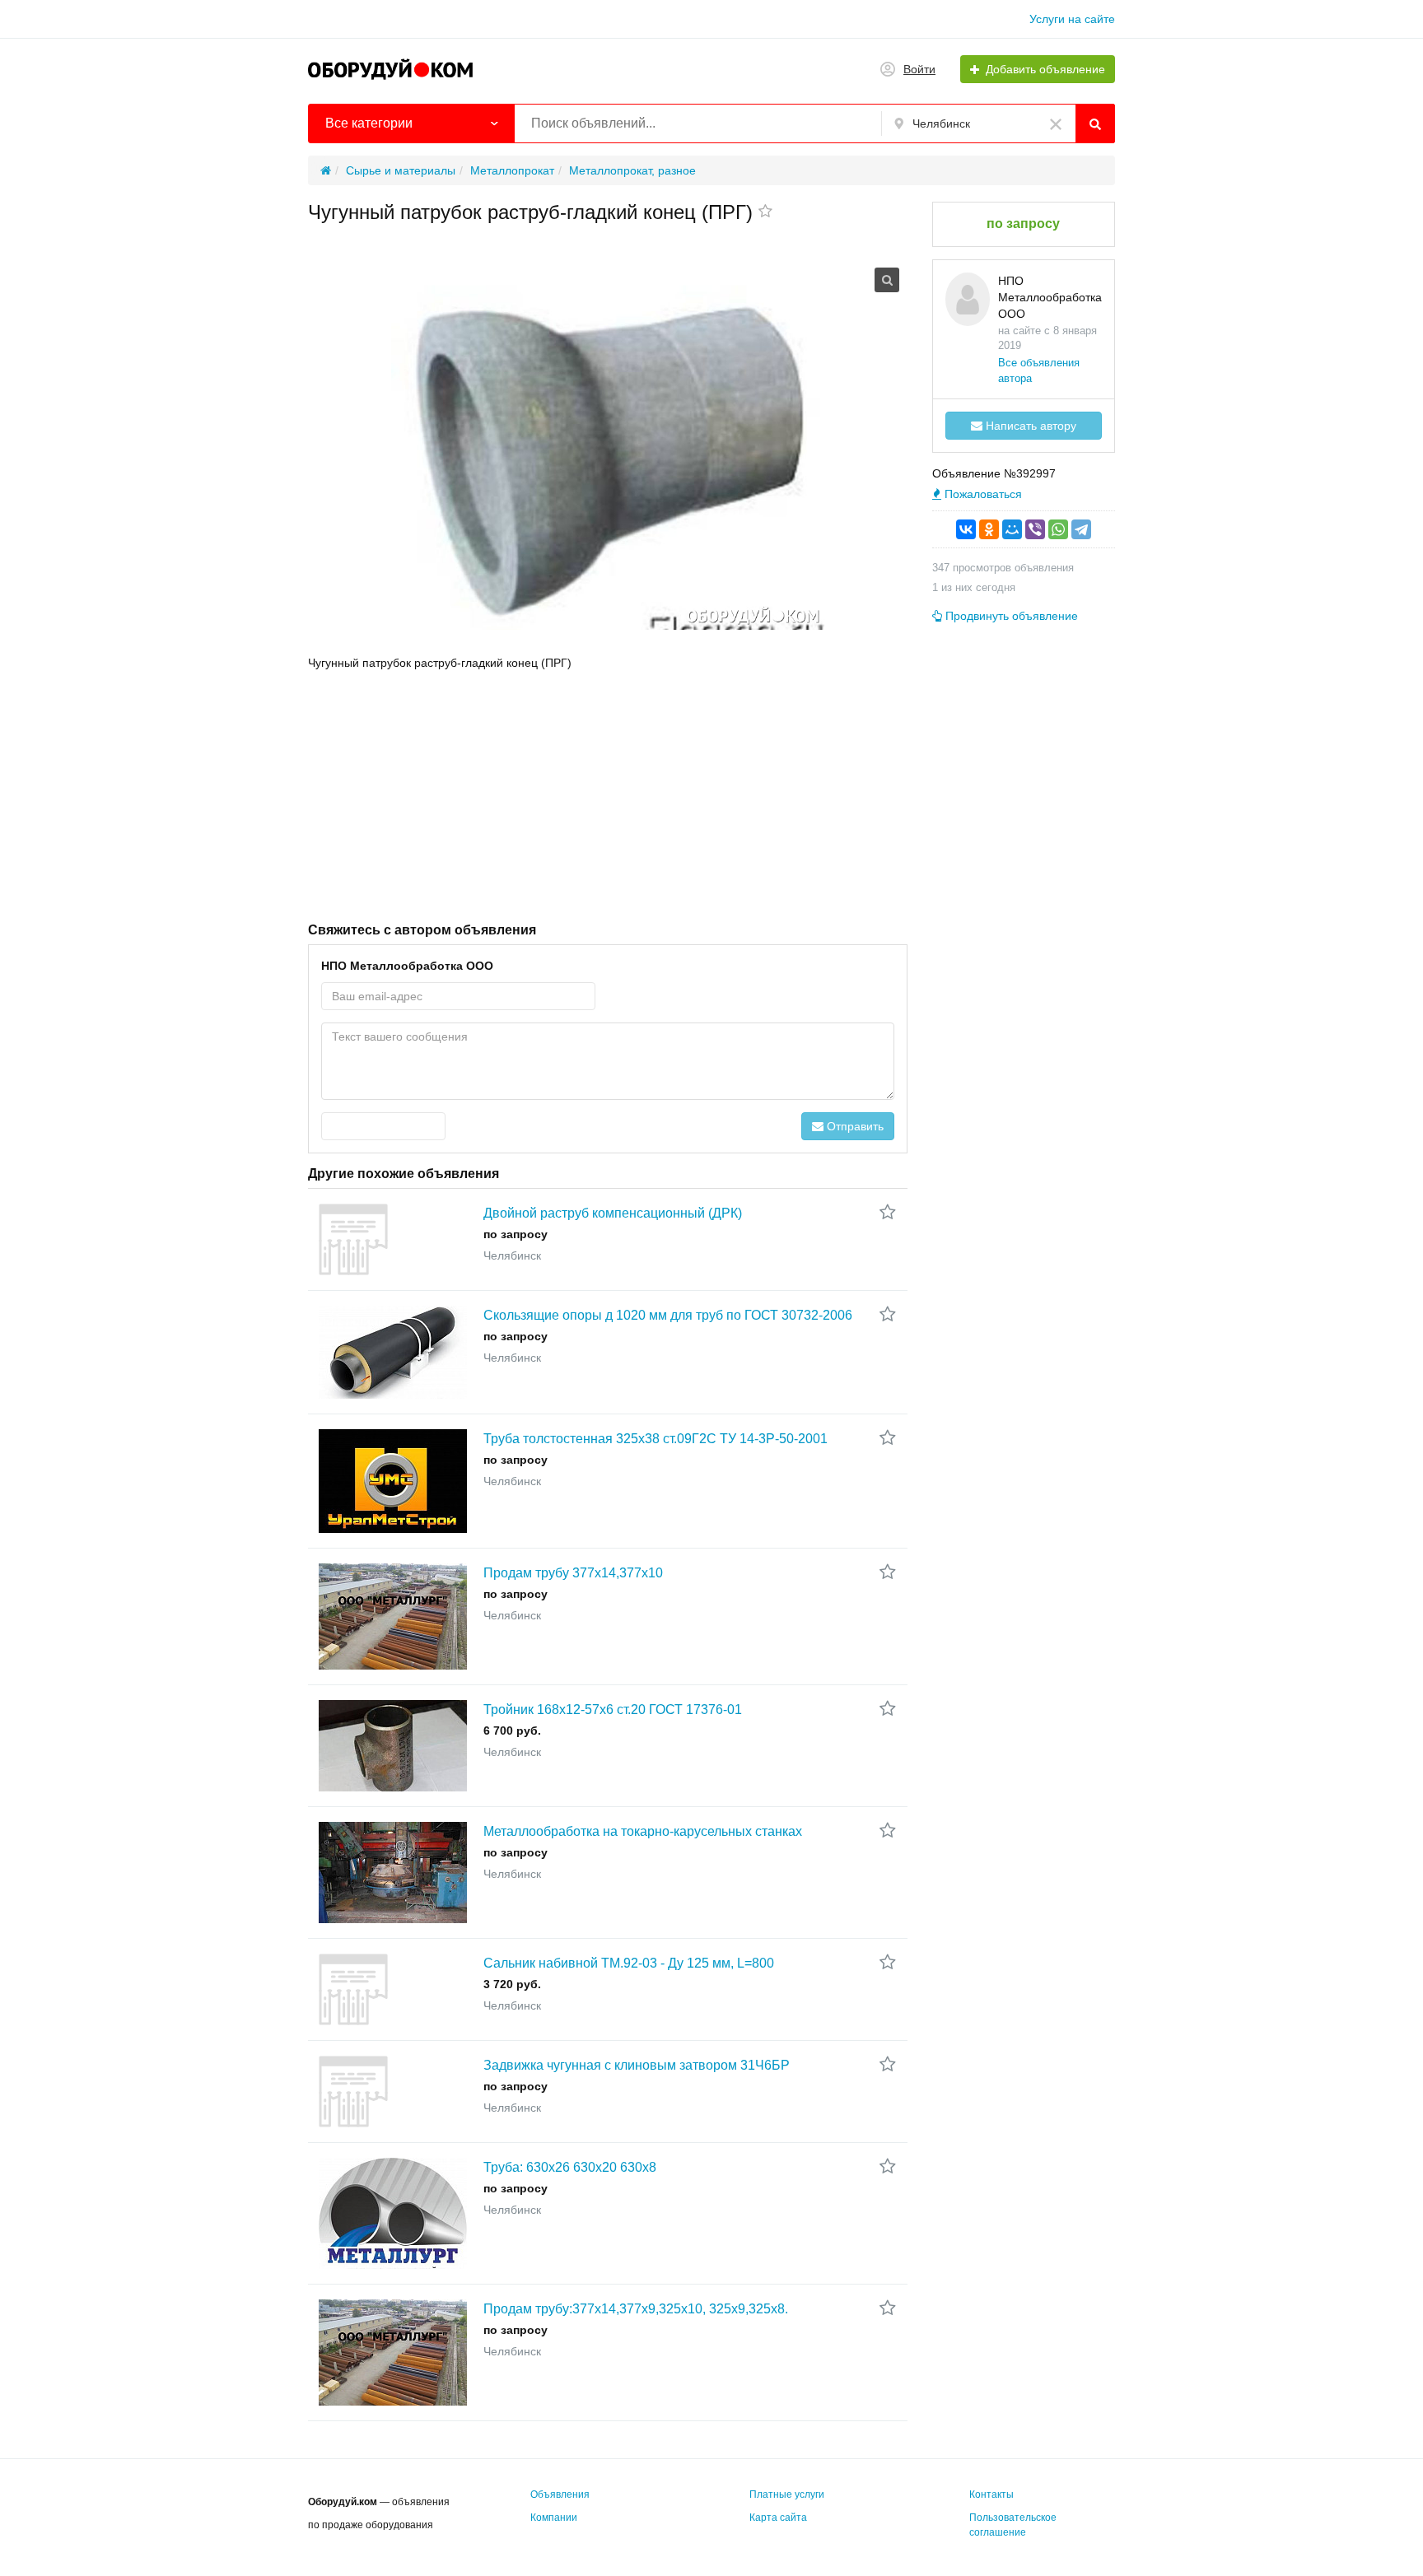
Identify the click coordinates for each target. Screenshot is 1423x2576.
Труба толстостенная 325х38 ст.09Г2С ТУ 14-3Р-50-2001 (656, 1439)
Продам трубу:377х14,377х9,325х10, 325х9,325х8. (636, 2309)
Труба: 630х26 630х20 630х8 (570, 2167)
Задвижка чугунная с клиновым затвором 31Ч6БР (637, 2065)
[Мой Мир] (1012, 529)
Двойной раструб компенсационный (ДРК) (613, 1213)
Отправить (854, 1126)
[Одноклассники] (989, 529)
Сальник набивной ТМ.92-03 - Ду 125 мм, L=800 (629, 1963)
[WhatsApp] (1058, 529)
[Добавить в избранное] (765, 212)
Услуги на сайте (1072, 19)
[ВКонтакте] (966, 529)
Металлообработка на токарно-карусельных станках (643, 1831)
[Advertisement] (608, 794)
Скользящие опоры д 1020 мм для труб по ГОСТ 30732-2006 (668, 1315)
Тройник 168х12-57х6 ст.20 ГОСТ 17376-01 (613, 1710)
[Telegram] (1081, 529)
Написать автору (1029, 426)
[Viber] (1035, 529)
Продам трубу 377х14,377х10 (573, 1573)
